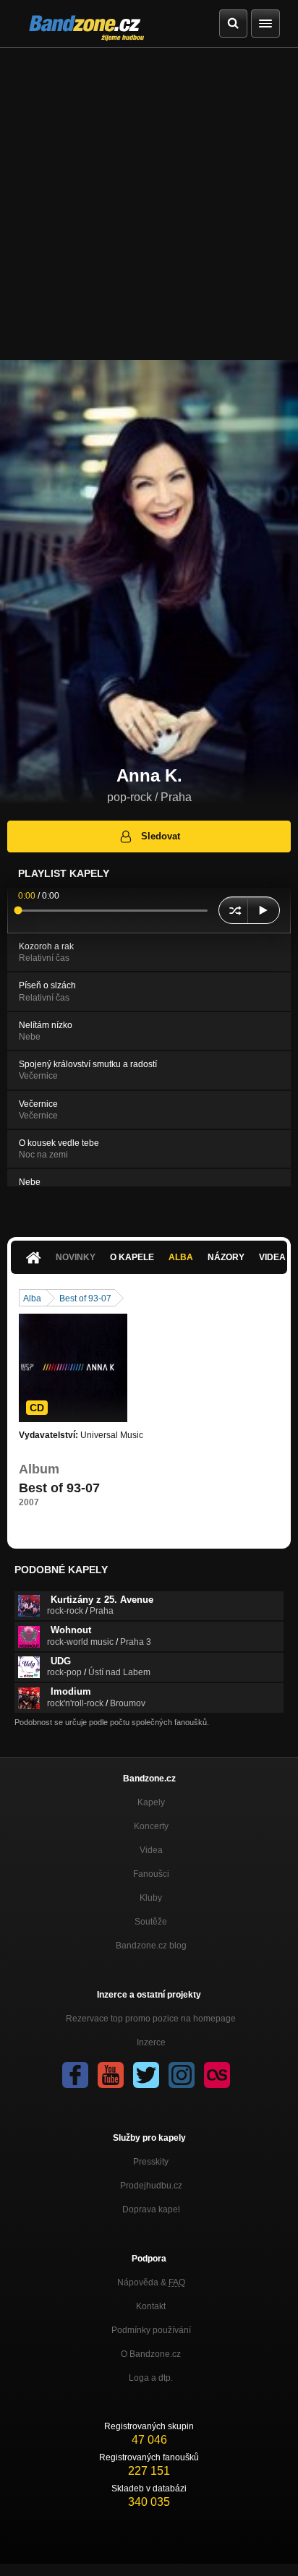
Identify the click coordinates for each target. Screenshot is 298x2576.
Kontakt (151, 2306)
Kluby (151, 1898)
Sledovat (161, 836)
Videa (151, 1850)
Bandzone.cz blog (151, 1946)
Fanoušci (151, 1874)
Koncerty (151, 1826)
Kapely (151, 1802)
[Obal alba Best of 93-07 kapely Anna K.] (73, 1368)
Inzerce (151, 2042)
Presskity (151, 2162)
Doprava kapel (151, 2209)
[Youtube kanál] (111, 2075)
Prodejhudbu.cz (151, 2186)
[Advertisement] (149, 204)
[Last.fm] (217, 2075)
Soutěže (151, 1922)
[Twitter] (146, 2075)
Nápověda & (151, 2282)
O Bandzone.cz (151, 2354)
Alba (181, 1257)
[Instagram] (182, 2075)
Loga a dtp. (151, 2378)
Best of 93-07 (85, 1298)
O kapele (132, 1257)
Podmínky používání (151, 2330)
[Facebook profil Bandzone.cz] (75, 2075)
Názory (226, 1257)
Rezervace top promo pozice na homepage (151, 2019)
